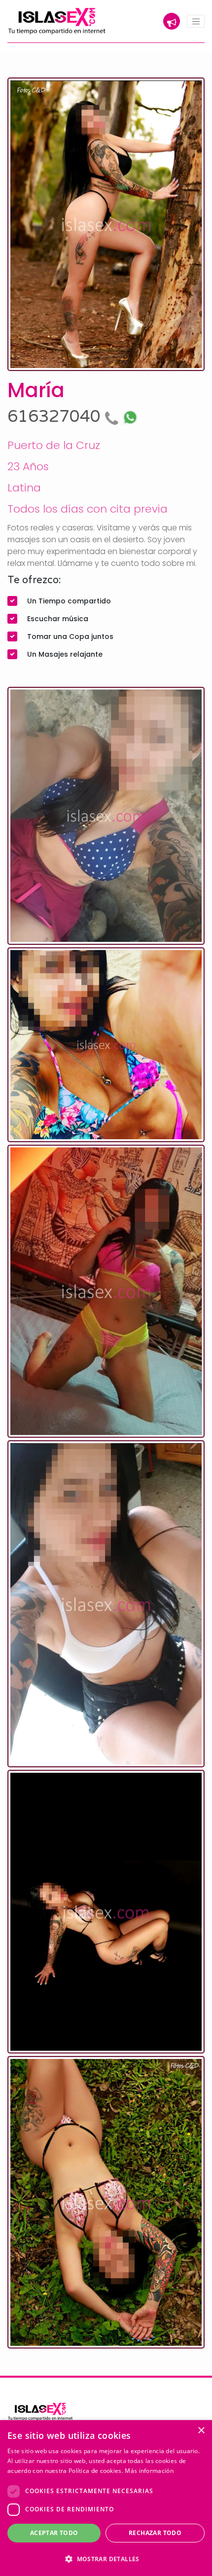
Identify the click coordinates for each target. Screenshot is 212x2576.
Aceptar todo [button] (54, 2533)
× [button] (201, 2431)
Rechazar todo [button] (155, 2533)
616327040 (56, 417)
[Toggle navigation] (196, 21)
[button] (106, 2559)
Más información (149, 2471)
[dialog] (106, 2498)
